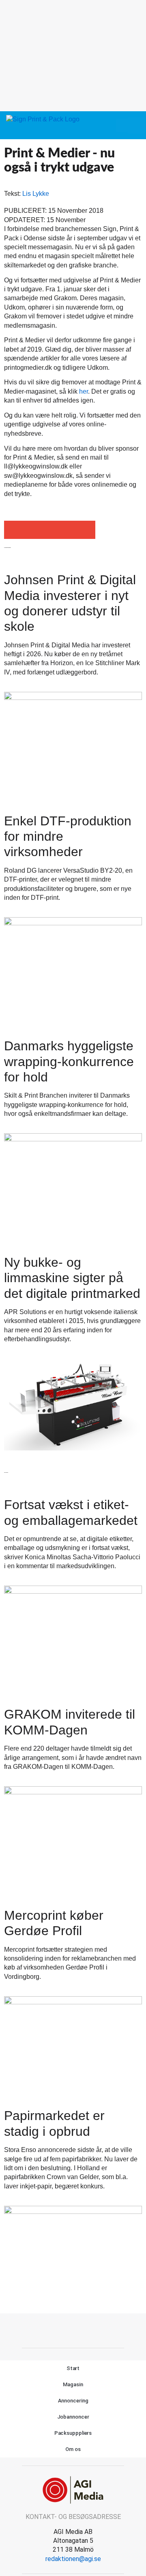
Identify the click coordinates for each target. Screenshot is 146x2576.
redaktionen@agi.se (73, 2559)
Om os (73, 2449)
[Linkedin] (82, 2330)
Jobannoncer (73, 2417)
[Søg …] (136, 125)
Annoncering (73, 2401)
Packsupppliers (73, 2433)
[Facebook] (64, 2330)
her (84, 391)
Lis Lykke (36, 194)
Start (73, 2368)
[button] (122, 125)
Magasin (73, 2384)
